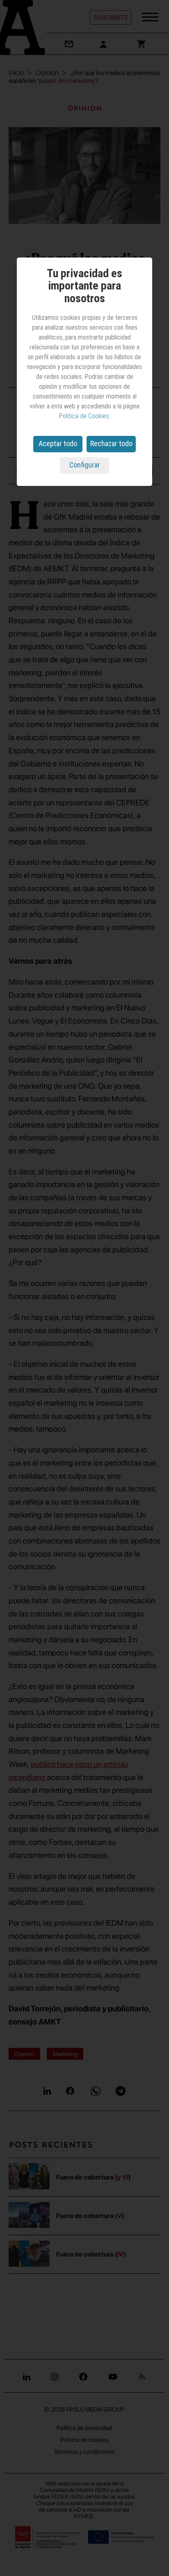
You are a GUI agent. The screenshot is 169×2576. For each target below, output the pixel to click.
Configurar (85, 465)
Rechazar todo (111, 443)
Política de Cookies (84, 416)
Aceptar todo (58, 443)
